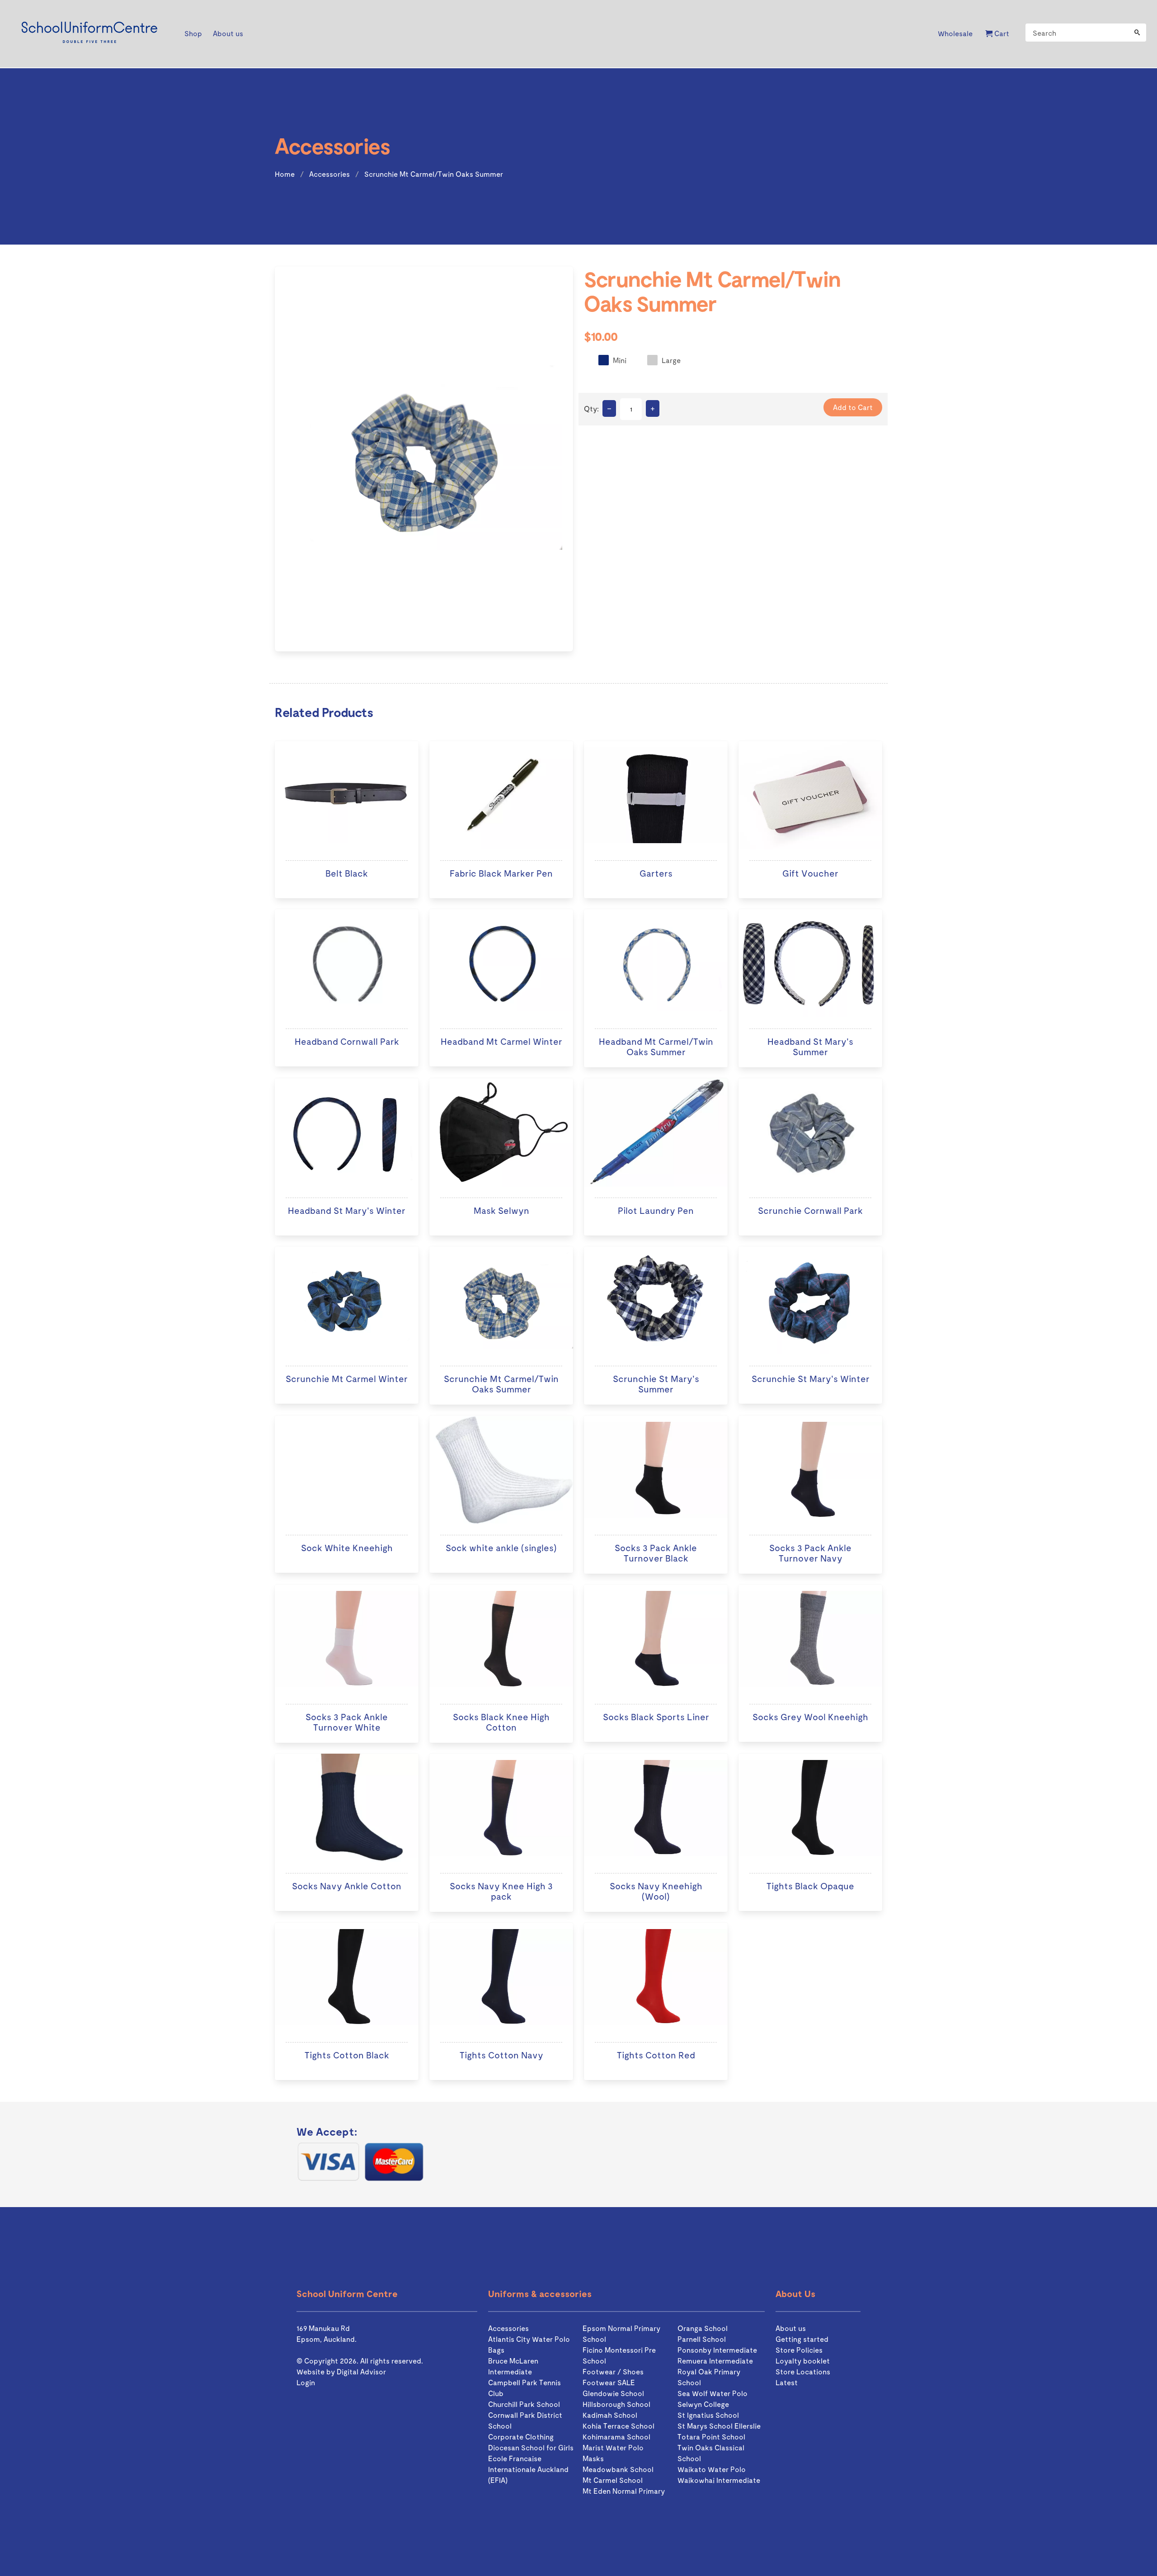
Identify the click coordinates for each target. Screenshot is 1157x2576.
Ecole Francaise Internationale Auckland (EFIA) (528, 2469)
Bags (496, 2350)
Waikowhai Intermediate (719, 2480)
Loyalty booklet (803, 2361)
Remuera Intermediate (715, 2361)
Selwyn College (703, 2404)
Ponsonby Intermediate (717, 2350)
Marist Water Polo (613, 2447)
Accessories (329, 174)
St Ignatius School (708, 2415)
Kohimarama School (616, 2437)
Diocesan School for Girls (531, 2447)
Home (285, 174)
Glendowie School (613, 2393)
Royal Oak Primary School (709, 2377)
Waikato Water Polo (712, 2469)
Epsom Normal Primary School (621, 2333)
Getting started (802, 2339)
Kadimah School (610, 2415)
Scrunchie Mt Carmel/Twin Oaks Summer (434, 174)
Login (306, 2382)
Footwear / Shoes (613, 2371)
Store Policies (799, 2350)
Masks (593, 2458)
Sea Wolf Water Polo (713, 2393)
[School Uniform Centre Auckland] (89, 34)
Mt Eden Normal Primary (624, 2491)
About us (791, 2328)
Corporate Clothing (521, 2437)
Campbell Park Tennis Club (524, 2388)
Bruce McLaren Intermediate (513, 2366)
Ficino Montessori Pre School (619, 2355)
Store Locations (803, 2371)
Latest (787, 2382)
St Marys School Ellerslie (719, 2426)
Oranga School (703, 2328)
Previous (263, 461)
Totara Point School (711, 2437)
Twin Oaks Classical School (711, 2453)
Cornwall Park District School (525, 2420)
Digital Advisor (361, 2371)
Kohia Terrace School (618, 2426)
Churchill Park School (524, 2404)
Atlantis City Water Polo (529, 2339)
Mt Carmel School (613, 2480)
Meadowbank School (618, 2469)
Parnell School (702, 2339)
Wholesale (955, 33)
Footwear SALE (609, 2382)
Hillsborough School (616, 2404)
